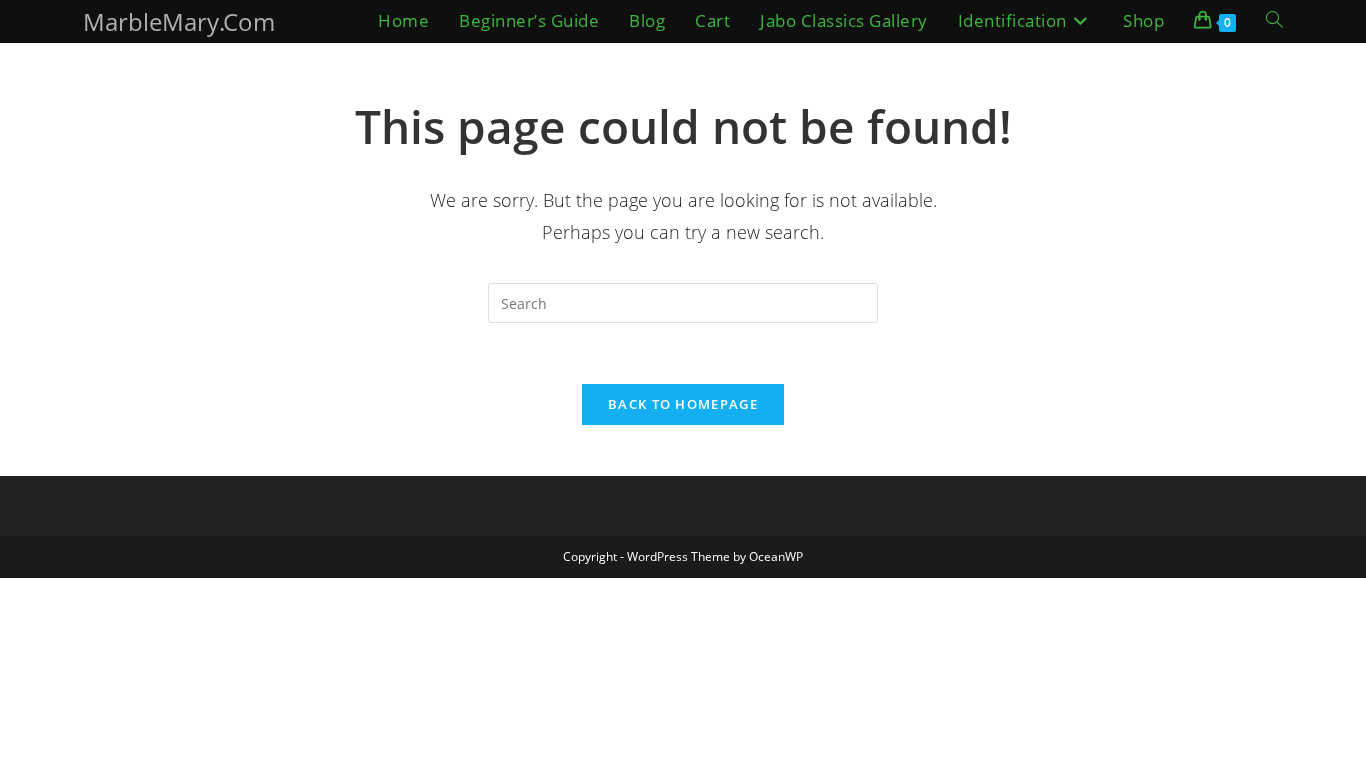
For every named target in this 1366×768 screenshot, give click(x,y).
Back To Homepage (683, 404)
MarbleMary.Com (179, 21)
